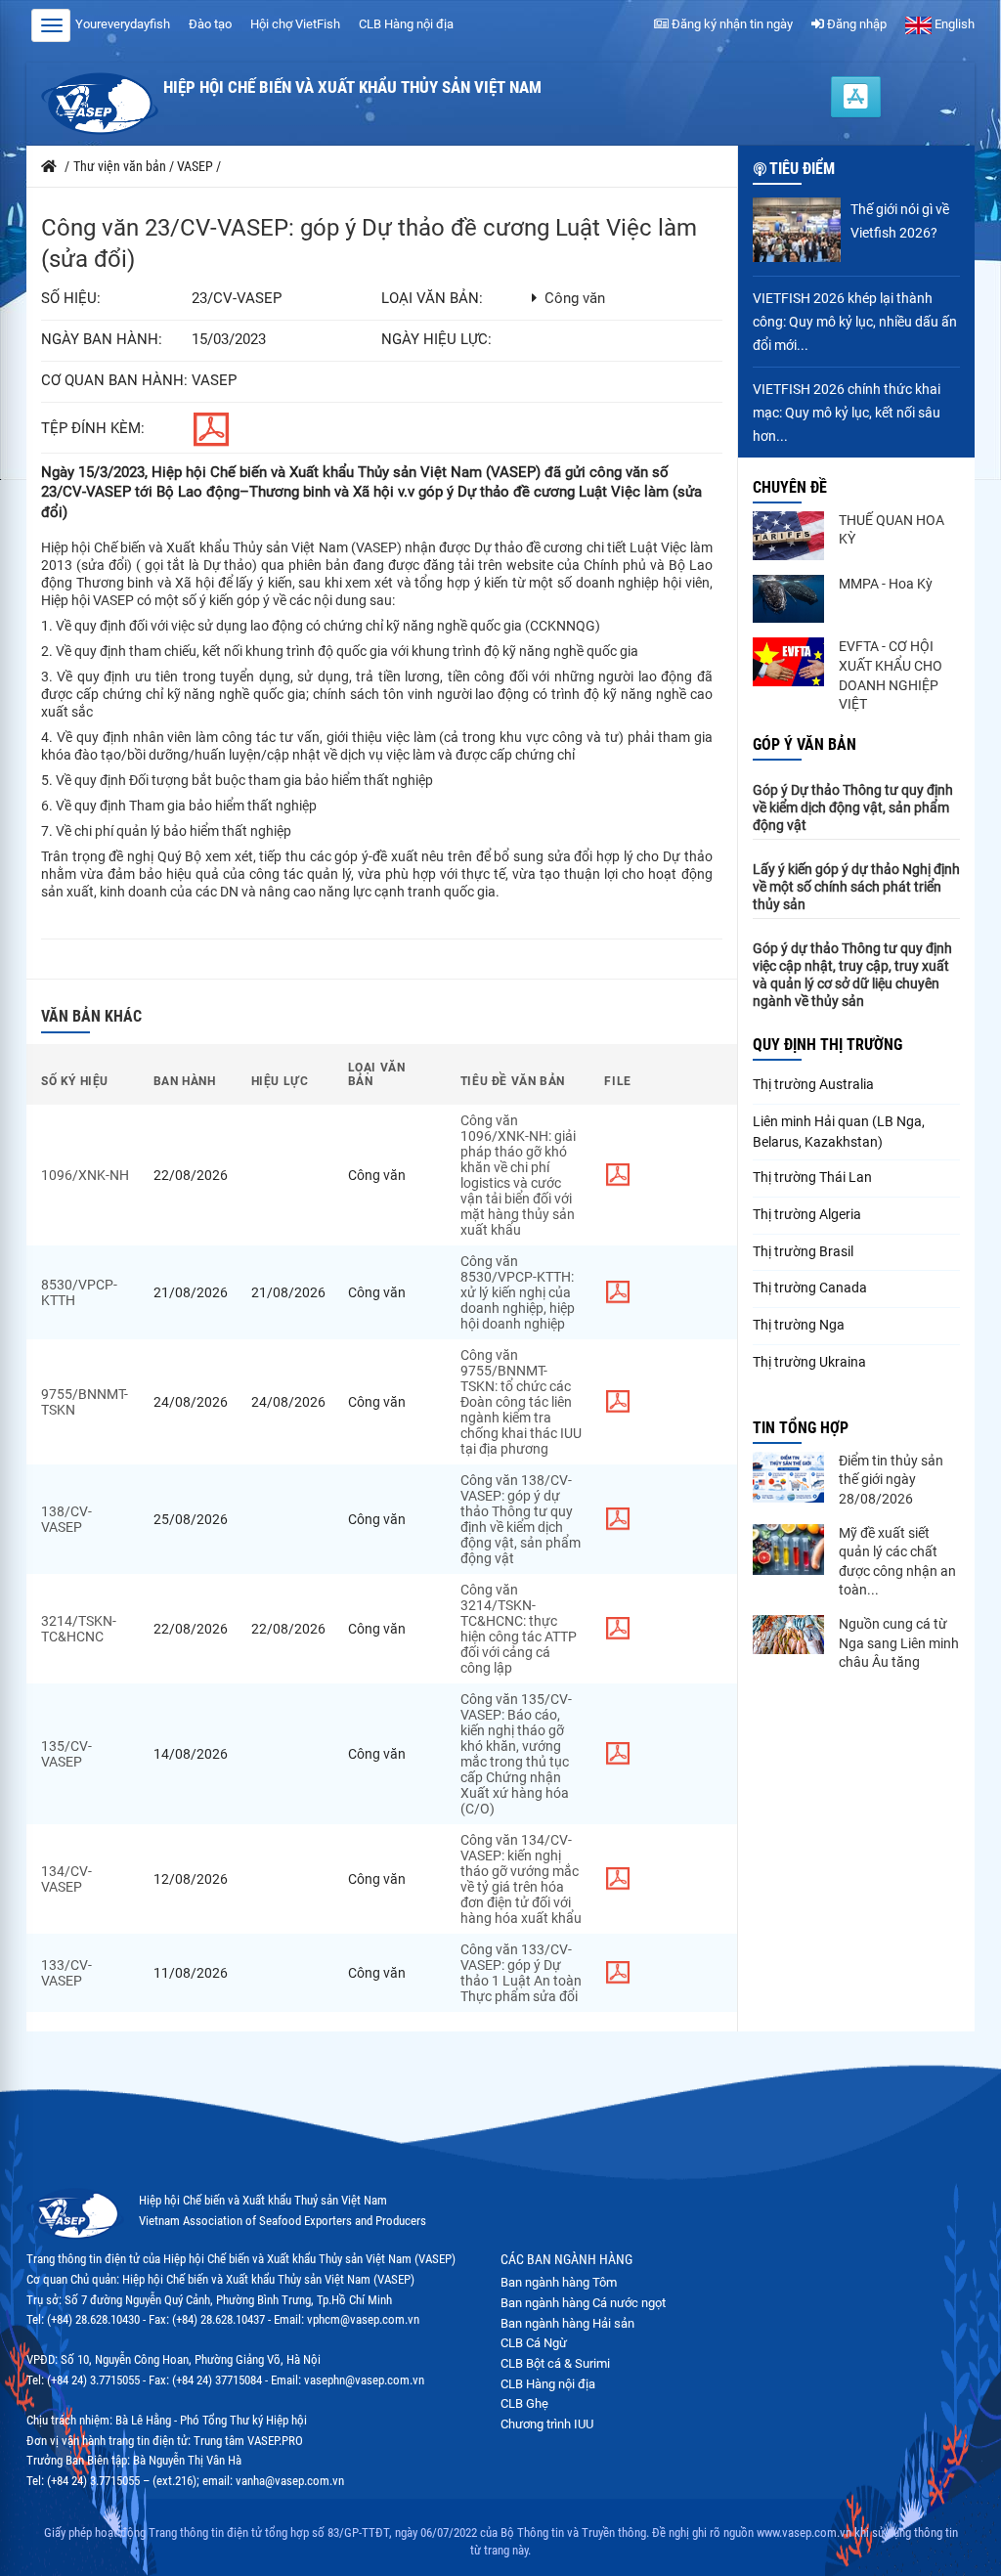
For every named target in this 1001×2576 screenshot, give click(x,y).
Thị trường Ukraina (809, 1362)
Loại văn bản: (432, 299)
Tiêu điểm (802, 169)
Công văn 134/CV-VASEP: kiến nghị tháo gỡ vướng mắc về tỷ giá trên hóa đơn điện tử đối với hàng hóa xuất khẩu (521, 1879)
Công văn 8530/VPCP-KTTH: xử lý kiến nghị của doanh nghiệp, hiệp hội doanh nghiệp (518, 1292)
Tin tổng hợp (801, 1428)
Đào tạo (210, 24)
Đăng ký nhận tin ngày (731, 24)
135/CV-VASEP (66, 1754)
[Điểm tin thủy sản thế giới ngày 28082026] (789, 1477)
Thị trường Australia (813, 1084)
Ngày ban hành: (102, 340)
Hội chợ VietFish (295, 24)
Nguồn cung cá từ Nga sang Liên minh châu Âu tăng (899, 1643)
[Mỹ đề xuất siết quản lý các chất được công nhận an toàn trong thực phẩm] (789, 1550)
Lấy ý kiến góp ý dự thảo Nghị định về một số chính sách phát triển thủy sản (856, 887)
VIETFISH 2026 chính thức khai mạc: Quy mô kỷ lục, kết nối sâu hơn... (847, 413)
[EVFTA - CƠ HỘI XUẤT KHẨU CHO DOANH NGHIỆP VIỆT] (789, 662)
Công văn (575, 299)
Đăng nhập (855, 24)
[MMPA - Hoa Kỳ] (789, 599)
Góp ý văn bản (805, 744)
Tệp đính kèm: (93, 429)
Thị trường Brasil (803, 1251)
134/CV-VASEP (66, 1879)
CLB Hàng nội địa (406, 24)
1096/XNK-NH (85, 1175)
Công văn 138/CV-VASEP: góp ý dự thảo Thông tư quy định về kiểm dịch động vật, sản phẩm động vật (521, 1519)
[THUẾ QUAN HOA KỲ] (789, 536)
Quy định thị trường (827, 1045)
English (953, 24)
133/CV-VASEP (66, 1973)
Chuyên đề (790, 487)
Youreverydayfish (123, 24)
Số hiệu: (71, 299)
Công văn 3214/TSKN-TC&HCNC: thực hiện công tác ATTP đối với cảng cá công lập (519, 1629)
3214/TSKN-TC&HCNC (79, 1629)
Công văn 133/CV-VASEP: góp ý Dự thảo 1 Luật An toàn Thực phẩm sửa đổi (521, 1973)
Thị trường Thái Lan (812, 1177)
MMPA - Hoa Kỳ (886, 584)
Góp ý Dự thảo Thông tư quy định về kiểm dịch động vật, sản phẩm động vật (853, 808)
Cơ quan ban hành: (114, 381)
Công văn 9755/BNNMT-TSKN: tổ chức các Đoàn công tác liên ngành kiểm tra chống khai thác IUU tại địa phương (521, 1402)
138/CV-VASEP (66, 1519)
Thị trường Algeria (807, 1214)
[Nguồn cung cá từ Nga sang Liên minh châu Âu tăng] (789, 1635)
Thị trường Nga (799, 1325)
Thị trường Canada (810, 1288)
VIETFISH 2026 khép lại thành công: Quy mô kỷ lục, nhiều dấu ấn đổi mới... (855, 322)
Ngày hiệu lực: (436, 340)
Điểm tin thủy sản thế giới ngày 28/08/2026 (891, 1480)
